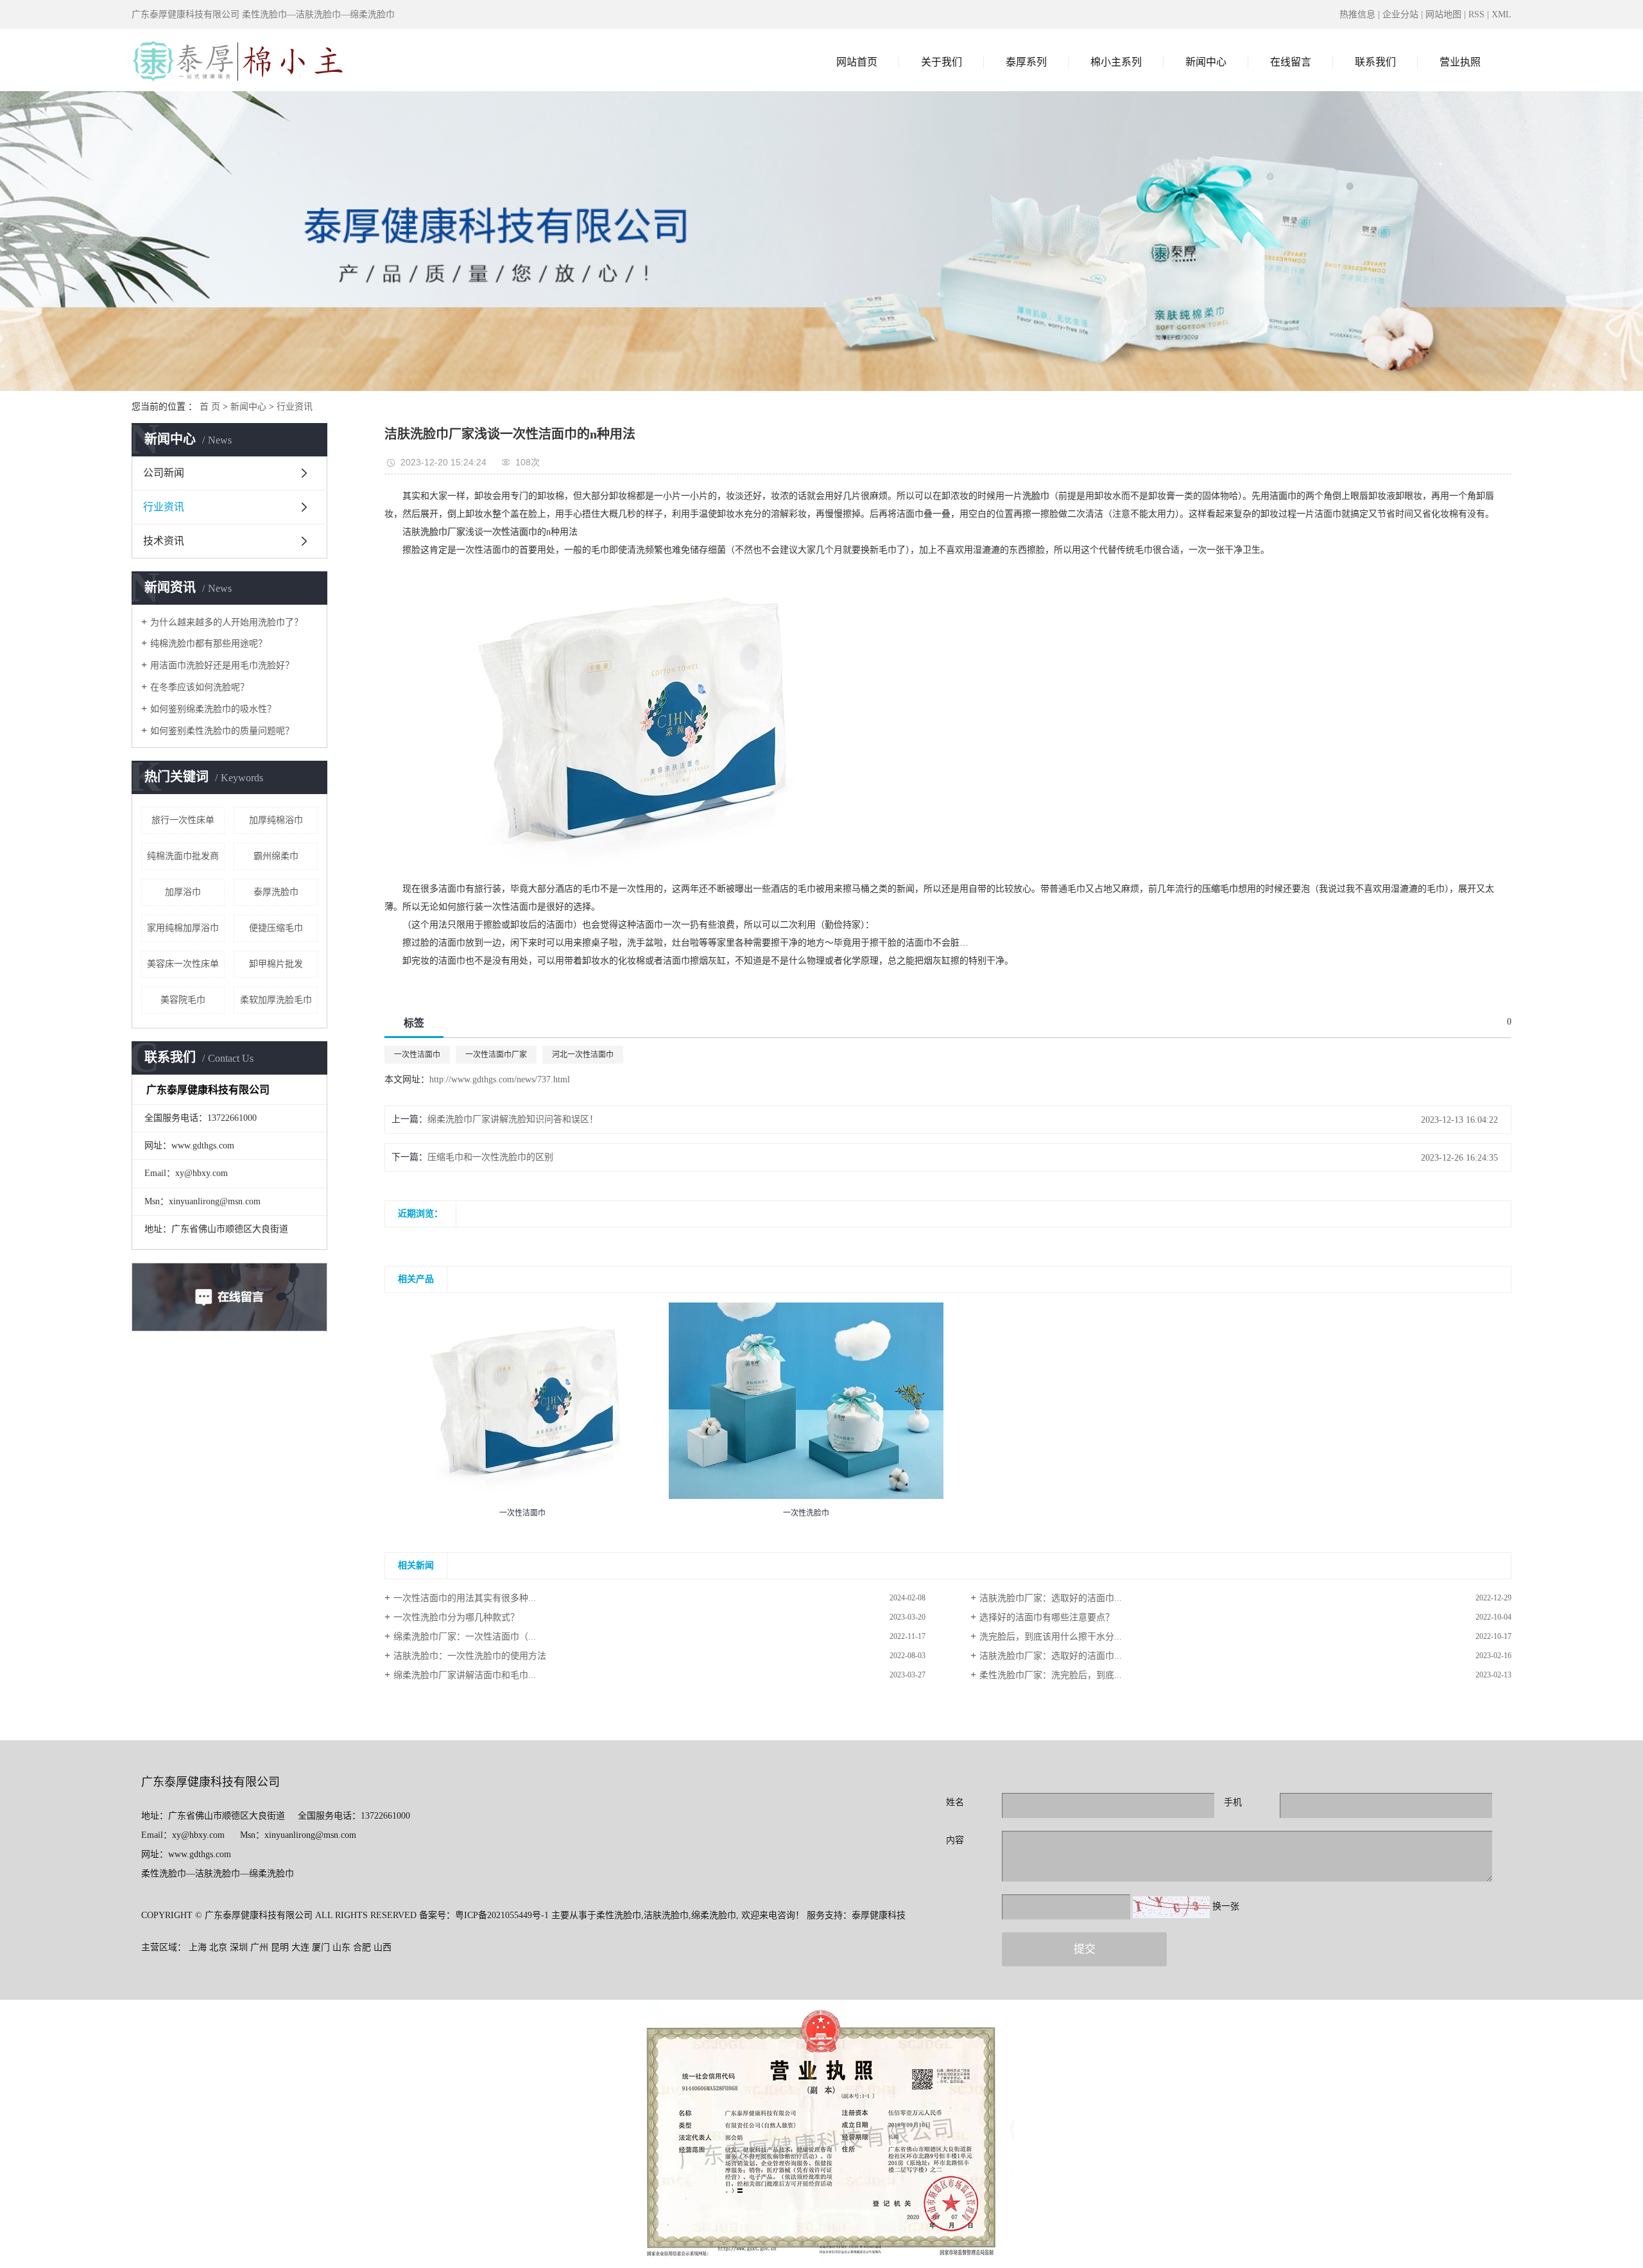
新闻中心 (1206, 62)
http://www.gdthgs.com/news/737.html (500, 1079)
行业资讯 (295, 407)
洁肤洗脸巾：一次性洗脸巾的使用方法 (470, 1656)
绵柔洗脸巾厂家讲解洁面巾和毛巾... (465, 1675)
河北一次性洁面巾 (583, 1055)
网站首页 (857, 62)
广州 (259, 1947)
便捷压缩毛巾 (276, 928)
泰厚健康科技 (879, 1915)
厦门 (321, 1947)
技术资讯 (164, 541)
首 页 (210, 407)
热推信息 (1357, 14)
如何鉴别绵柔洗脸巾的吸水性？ (213, 709)
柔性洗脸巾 (619, 1915)
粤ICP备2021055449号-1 (502, 1915)
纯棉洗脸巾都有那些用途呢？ (209, 644)
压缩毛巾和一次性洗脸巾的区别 (490, 1157)
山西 (383, 1947)
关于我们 (942, 62)
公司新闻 (164, 473)
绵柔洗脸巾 (714, 1915)
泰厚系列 (1026, 62)
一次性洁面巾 (417, 1055)
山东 (341, 1947)
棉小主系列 (1116, 62)
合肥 (362, 1947)
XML (1501, 14)
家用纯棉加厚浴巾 (183, 928)
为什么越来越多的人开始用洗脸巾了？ (227, 622)
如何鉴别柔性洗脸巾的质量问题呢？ (222, 731)
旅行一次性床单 (183, 820)
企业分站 (1400, 14)
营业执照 (1460, 62)
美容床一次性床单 (183, 964)
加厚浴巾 (183, 892)
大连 (300, 1947)
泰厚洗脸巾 (276, 892)
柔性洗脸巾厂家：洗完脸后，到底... (1051, 1675)
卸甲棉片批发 (276, 964)
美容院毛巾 (183, 1000)
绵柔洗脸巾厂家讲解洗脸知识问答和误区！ (513, 1119)
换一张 (1226, 1906)
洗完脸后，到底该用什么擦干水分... (1051, 1637)
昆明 (280, 1947)
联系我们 (1375, 62)
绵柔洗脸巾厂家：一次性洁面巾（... (465, 1637)
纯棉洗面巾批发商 (183, 856)
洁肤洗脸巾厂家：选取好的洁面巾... (1051, 1598)
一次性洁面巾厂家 (496, 1055)
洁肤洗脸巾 (666, 1915)
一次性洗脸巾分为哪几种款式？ (456, 1617)
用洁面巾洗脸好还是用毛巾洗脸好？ (222, 665)
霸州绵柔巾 (276, 856)
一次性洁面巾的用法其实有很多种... (465, 1598)
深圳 (239, 1947)
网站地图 (1443, 14)
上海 (198, 1947)
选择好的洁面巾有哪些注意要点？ (1047, 1617)
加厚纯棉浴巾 (276, 820)
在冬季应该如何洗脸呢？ (200, 687)
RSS (1476, 14)
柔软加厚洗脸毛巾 (276, 1000)
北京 (218, 1947)
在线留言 (1291, 62)
